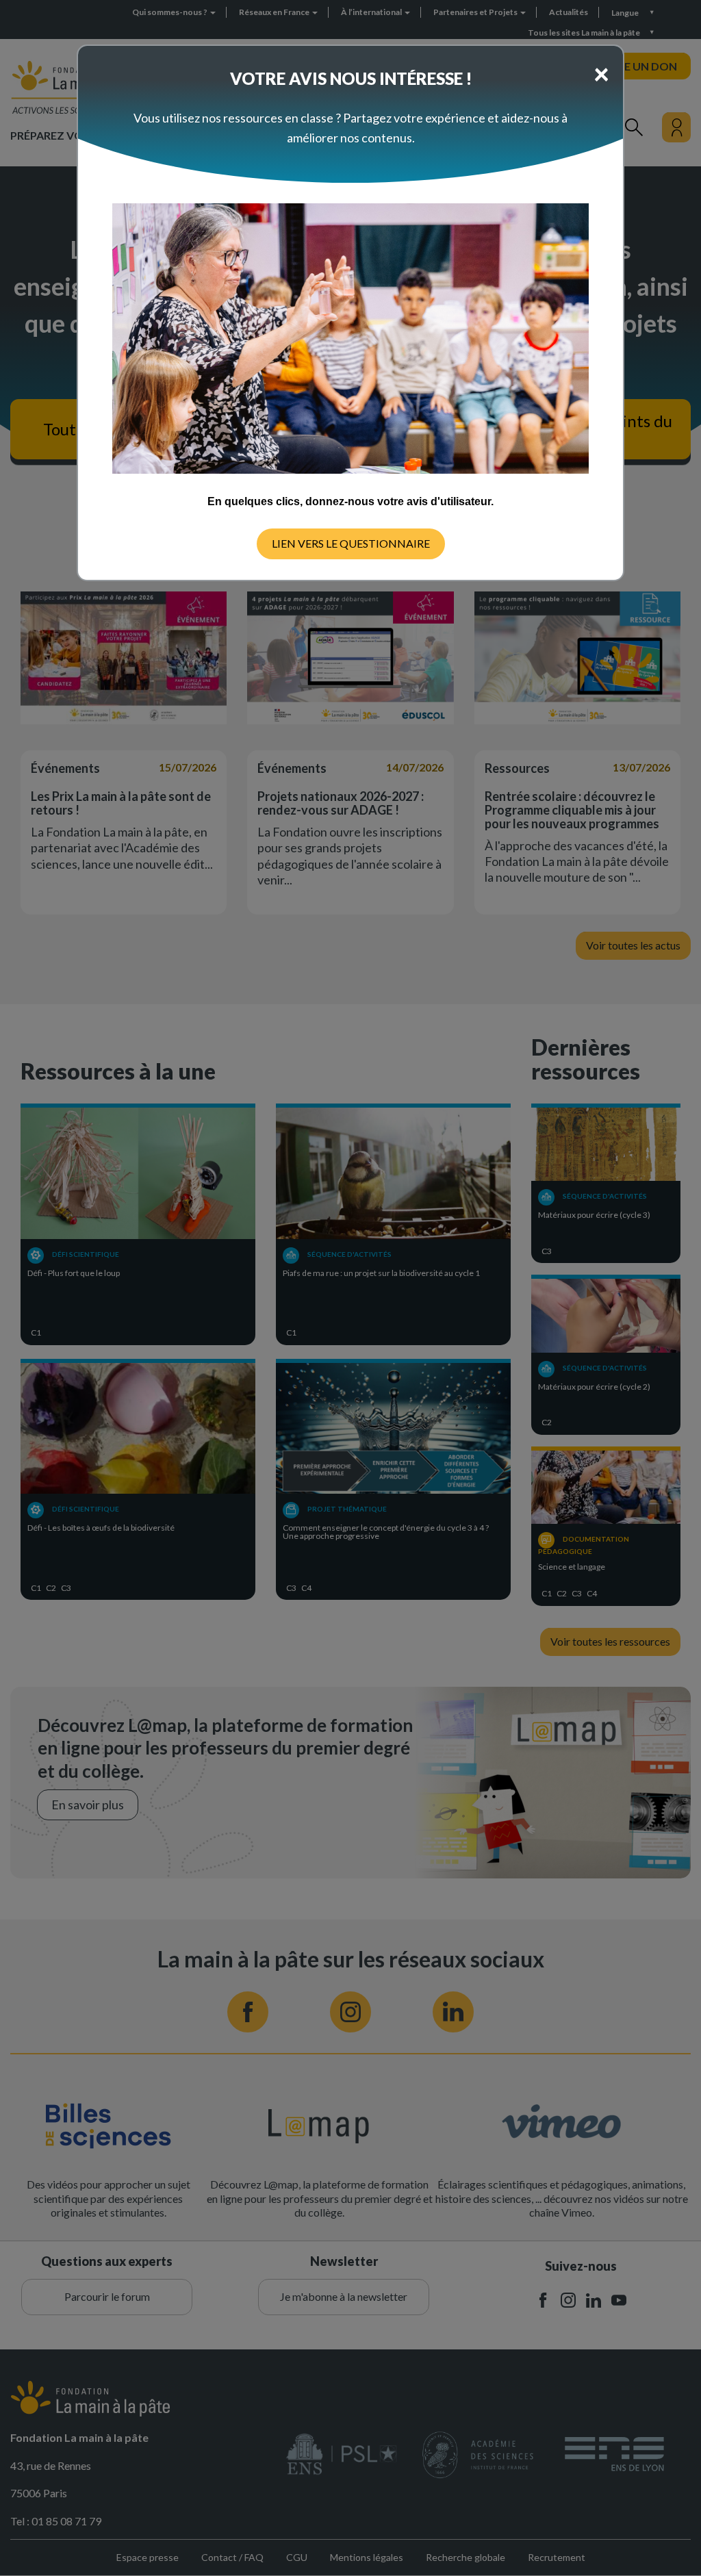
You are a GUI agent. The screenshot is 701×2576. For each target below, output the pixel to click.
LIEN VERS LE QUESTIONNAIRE (351, 543)
